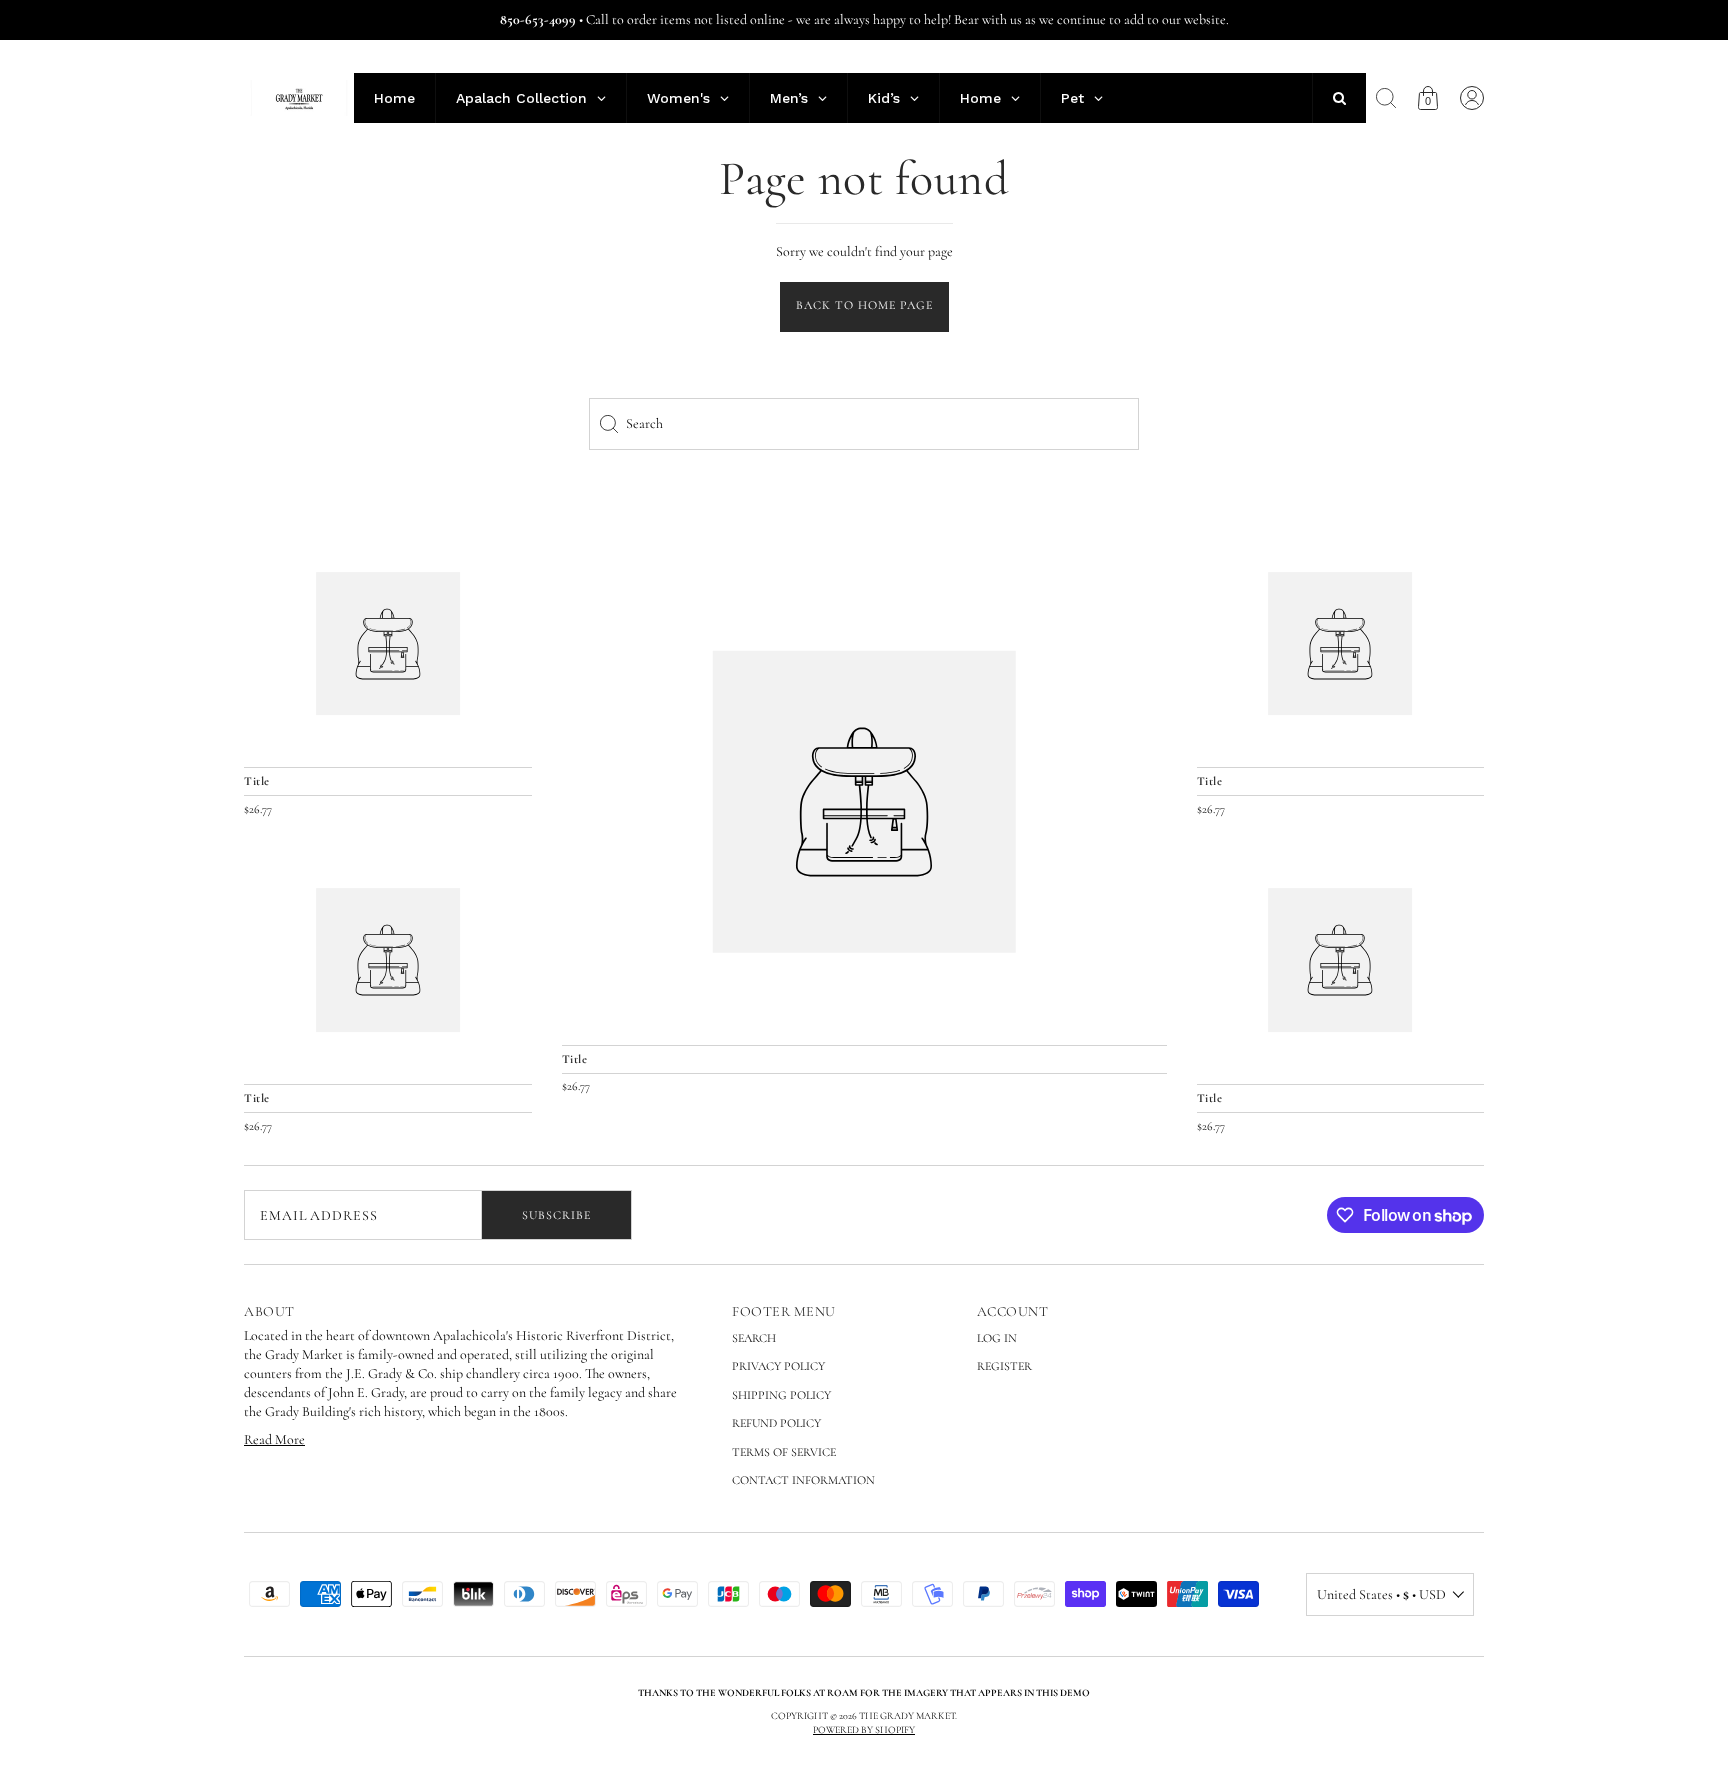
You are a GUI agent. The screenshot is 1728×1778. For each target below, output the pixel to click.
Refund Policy (776, 1423)
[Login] (1472, 98)
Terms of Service (784, 1452)
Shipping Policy (781, 1395)
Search (754, 1338)
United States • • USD (1381, 1594)
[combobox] (864, 424)
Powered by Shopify (864, 1730)
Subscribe (556, 1215)
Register (1004, 1366)
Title (575, 1059)
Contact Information (803, 1480)
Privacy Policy (778, 1366)
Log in (997, 1338)
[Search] (1386, 98)
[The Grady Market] (864, 802)
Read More (274, 1439)
